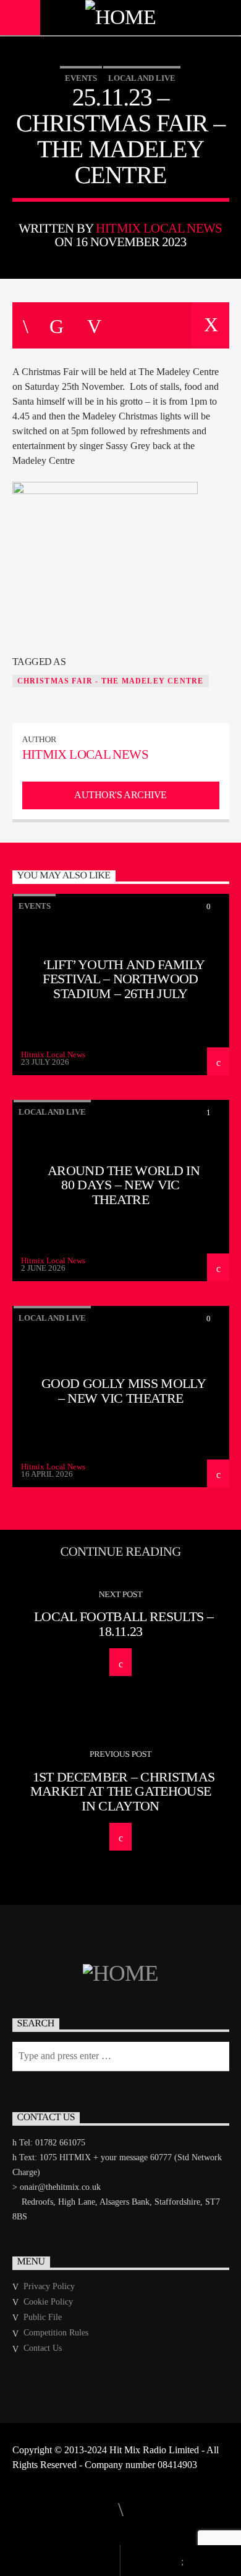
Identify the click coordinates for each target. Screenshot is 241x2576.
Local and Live (142, 78)
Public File (43, 2317)
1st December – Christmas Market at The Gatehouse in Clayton (123, 1791)
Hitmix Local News (159, 228)
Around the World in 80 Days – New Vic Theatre (124, 1185)
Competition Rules (56, 2333)
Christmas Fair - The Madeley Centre (111, 681)
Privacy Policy (49, 2286)
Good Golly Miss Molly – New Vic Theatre (124, 1391)
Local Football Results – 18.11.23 (124, 1624)
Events (81, 78)
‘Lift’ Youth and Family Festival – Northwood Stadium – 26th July (124, 979)
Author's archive (120, 795)
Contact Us (43, 2348)
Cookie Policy (48, 2302)
